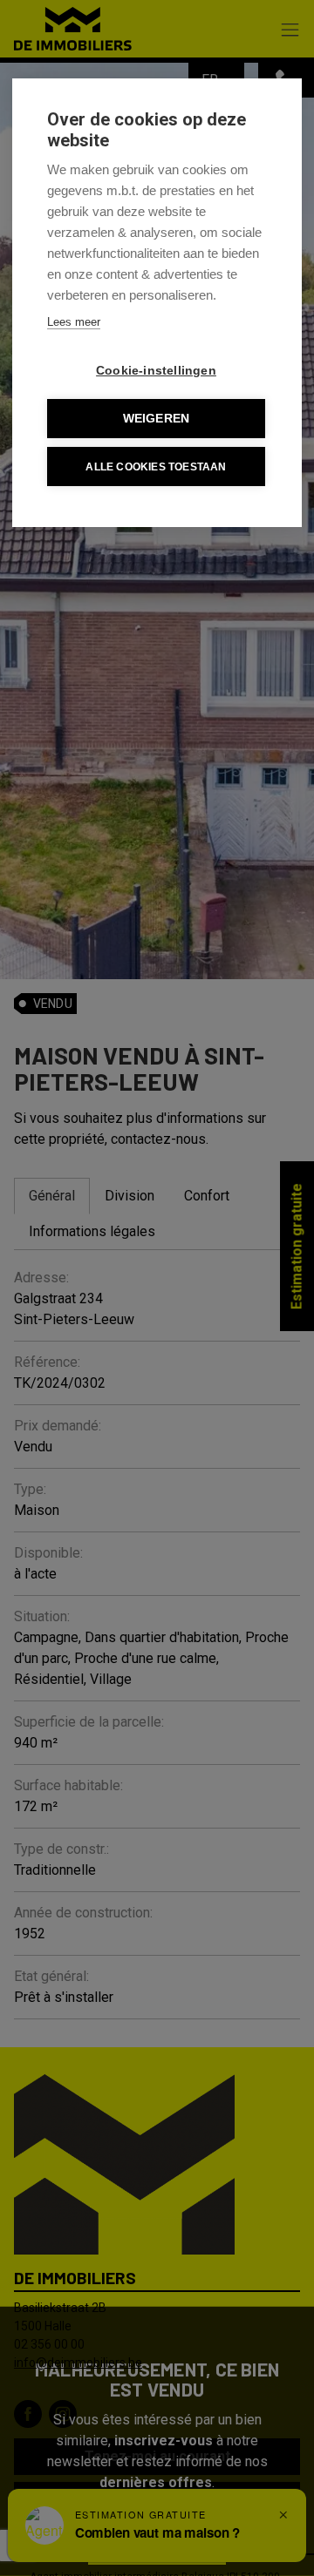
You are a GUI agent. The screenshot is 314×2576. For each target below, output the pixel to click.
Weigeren (157, 419)
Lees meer (74, 322)
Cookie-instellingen (156, 371)
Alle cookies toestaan (156, 467)
